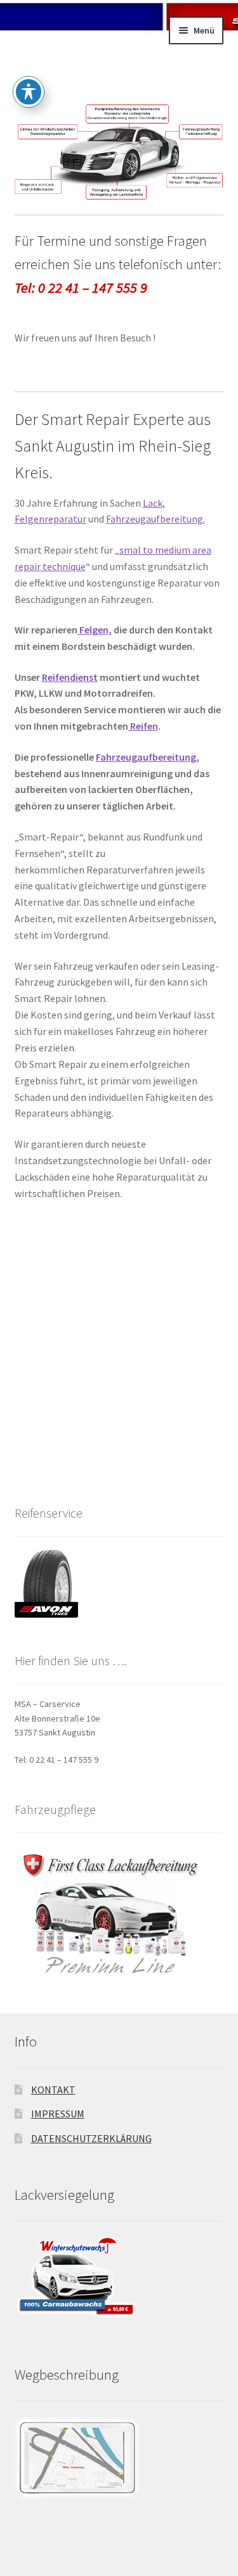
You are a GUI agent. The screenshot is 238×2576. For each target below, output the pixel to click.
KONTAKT (53, 2090)
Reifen (143, 726)
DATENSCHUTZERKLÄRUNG (91, 2138)
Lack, (154, 503)
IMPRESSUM (58, 2114)
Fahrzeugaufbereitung (146, 757)
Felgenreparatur (50, 519)
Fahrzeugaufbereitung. (155, 519)
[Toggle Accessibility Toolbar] (29, 92)
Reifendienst (70, 677)
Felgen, (95, 630)
